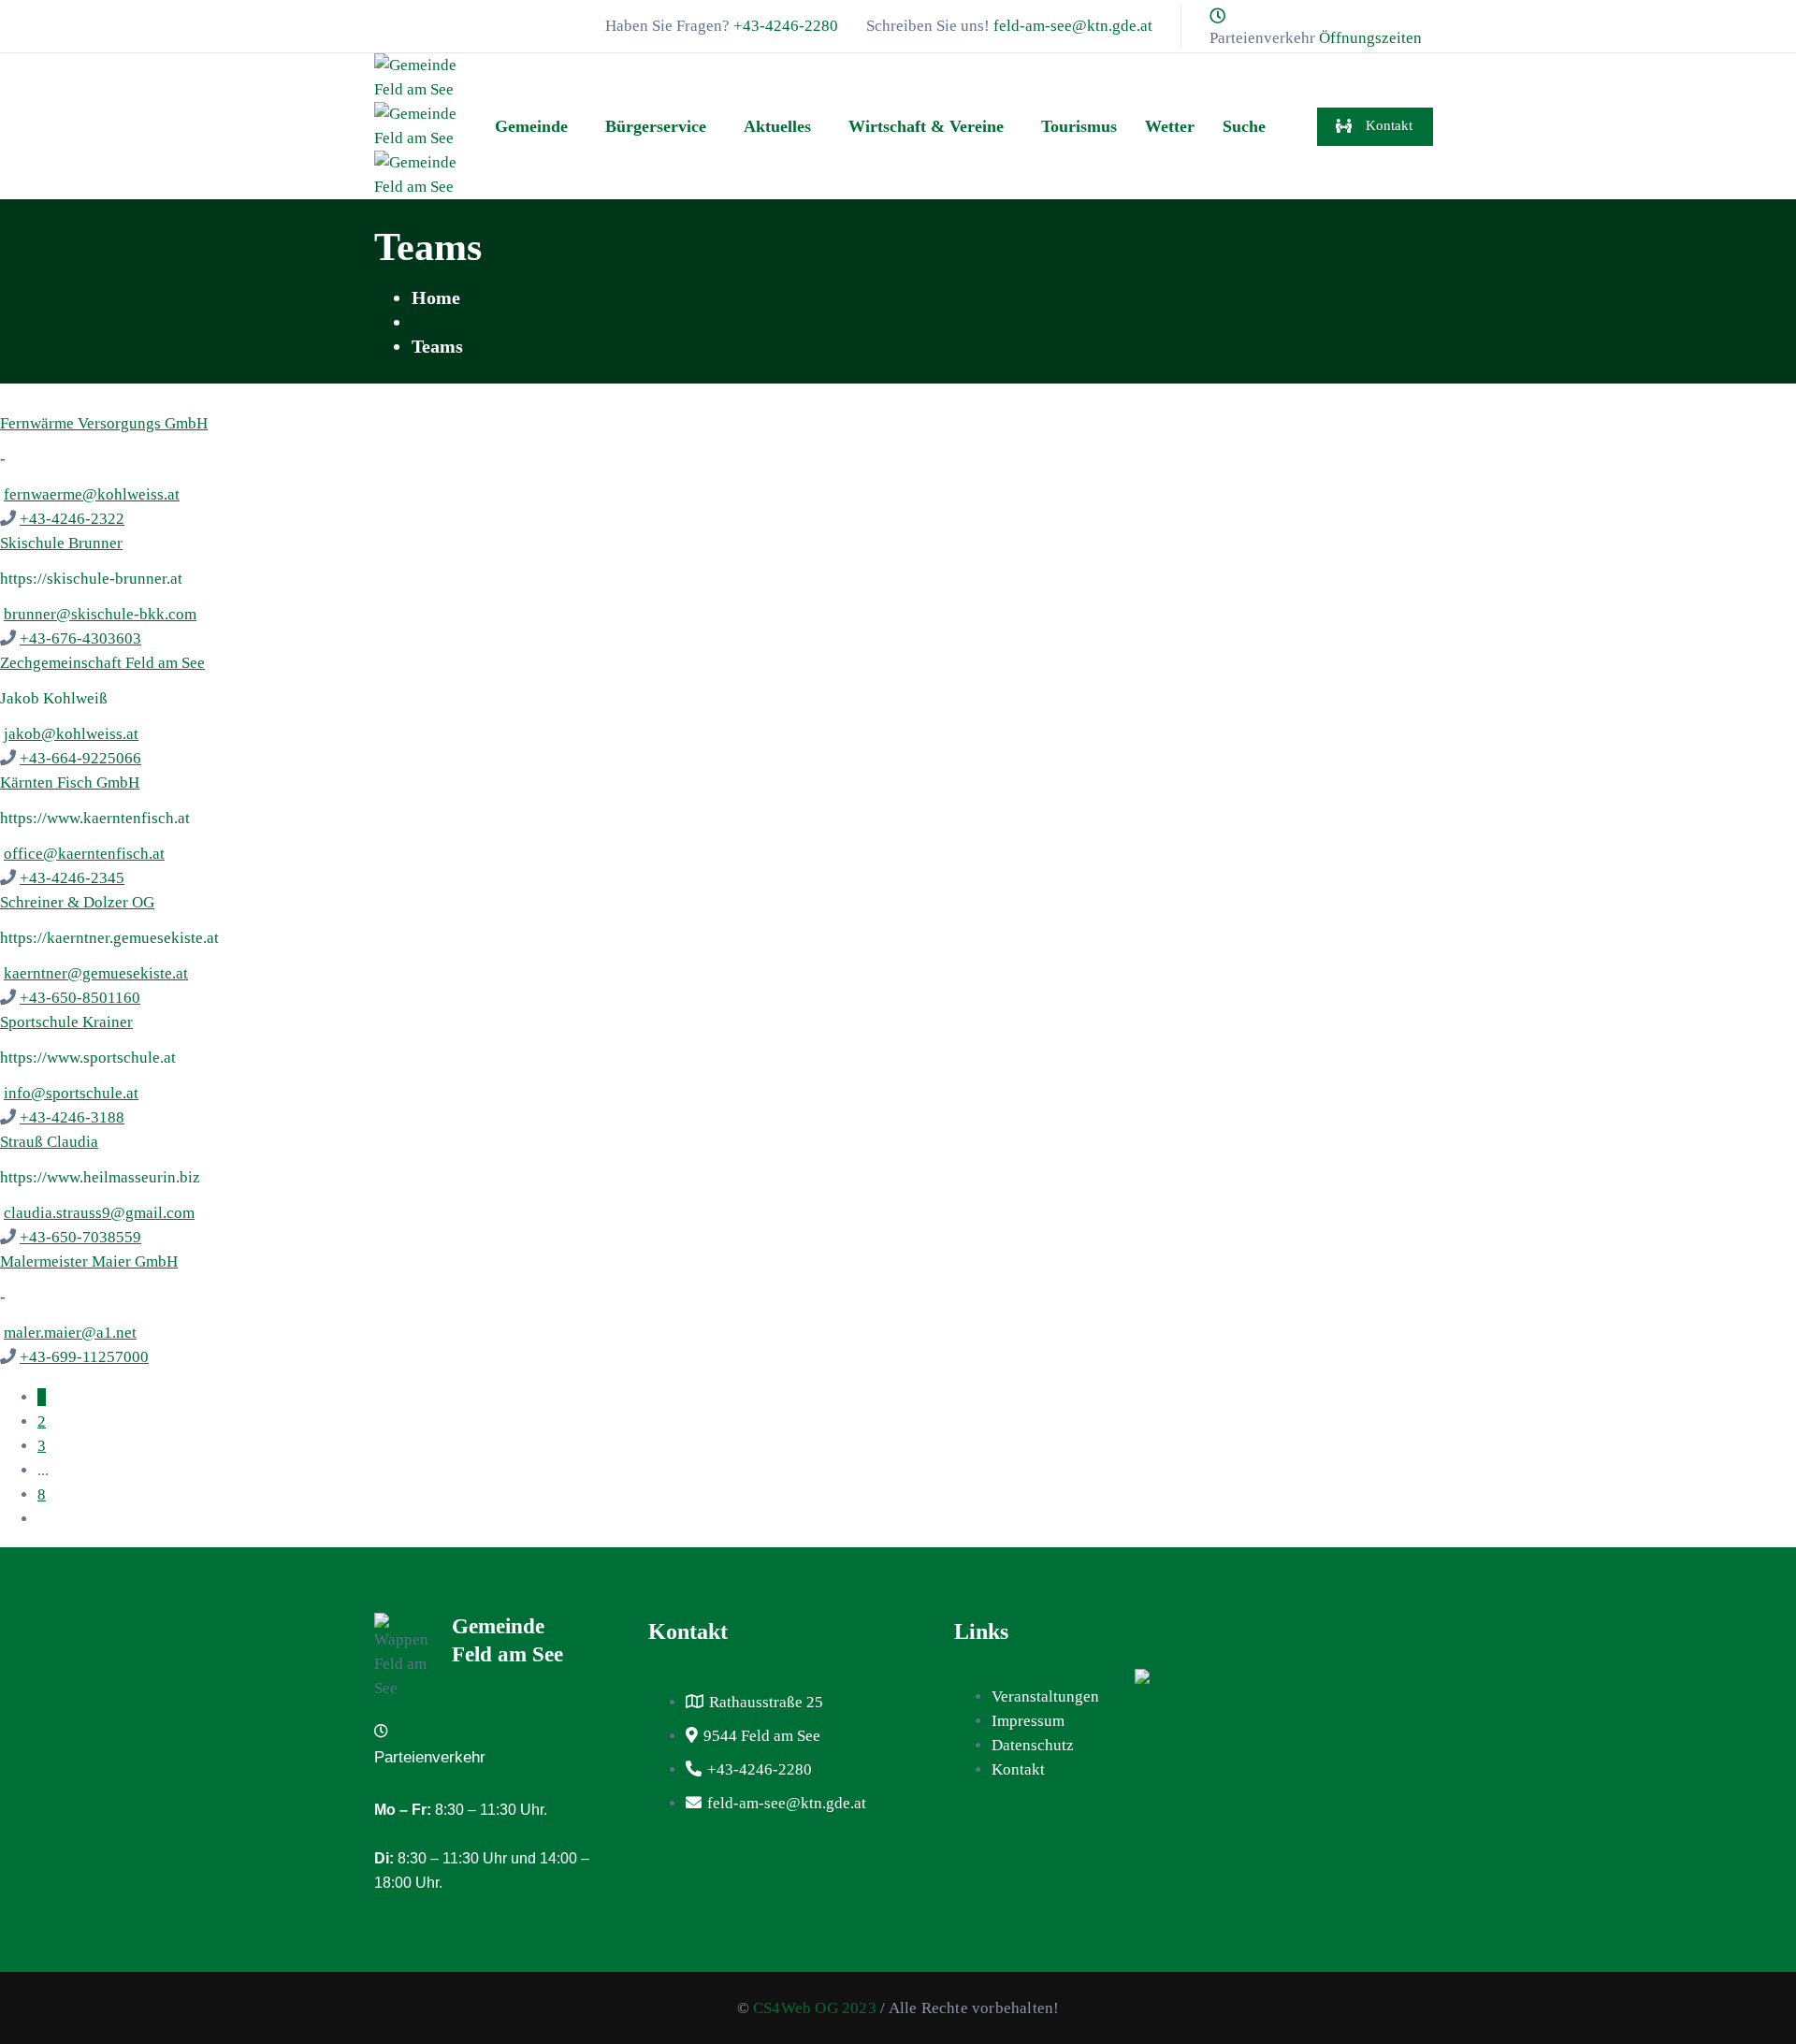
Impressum (1028, 1721)
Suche (1244, 126)
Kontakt (1018, 1769)
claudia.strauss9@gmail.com (99, 1213)
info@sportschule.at (71, 1093)
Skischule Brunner (61, 543)
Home (436, 297)
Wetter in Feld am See (1242, 1631)
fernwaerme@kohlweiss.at (92, 494)
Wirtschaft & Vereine (926, 126)
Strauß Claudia (49, 1142)
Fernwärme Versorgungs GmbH (104, 423)
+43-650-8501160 (80, 998)
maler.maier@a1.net (70, 1333)
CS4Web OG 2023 (815, 2008)
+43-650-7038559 (80, 1237)
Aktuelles (777, 126)
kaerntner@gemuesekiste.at (96, 973)
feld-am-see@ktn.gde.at (1073, 26)
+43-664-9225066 (80, 758)
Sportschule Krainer (66, 1022)
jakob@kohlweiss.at (71, 734)
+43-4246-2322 (72, 519)
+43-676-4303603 (80, 638)
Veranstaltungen (1045, 1696)
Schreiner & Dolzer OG (77, 902)
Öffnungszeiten (1370, 38)
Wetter (1170, 126)
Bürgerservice (656, 126)
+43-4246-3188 (72, 1117)
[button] (536, 126)
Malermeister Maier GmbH (89, 1261)
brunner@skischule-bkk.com (100, 614)
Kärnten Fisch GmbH (70, 783)
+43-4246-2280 (786, 26)
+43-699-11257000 (84, 1357)
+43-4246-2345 (72, 878)
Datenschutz (1033, 1745)
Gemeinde (531, 126)
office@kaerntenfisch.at (84, 854)
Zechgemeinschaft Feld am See (102, 663)
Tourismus (1079, 126)
